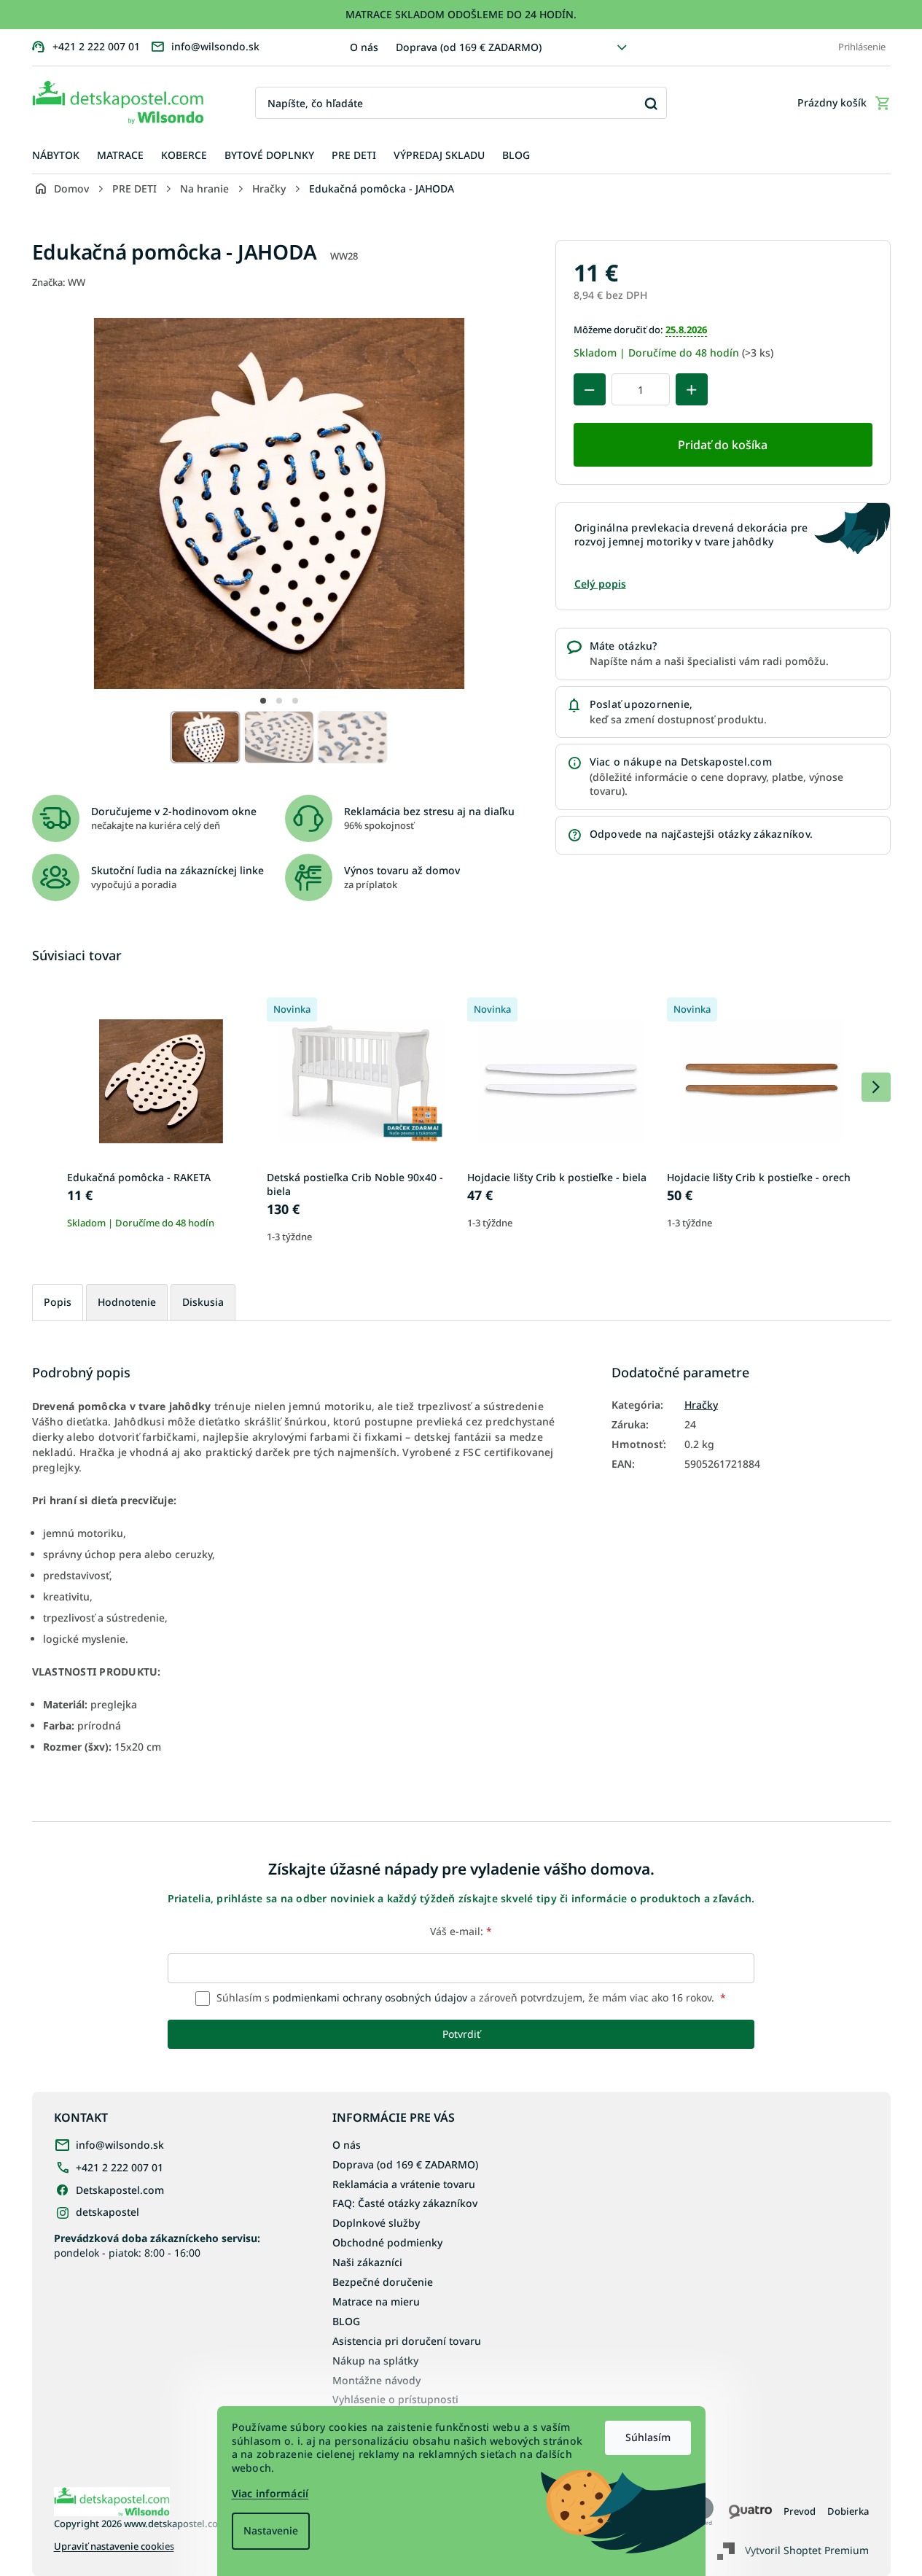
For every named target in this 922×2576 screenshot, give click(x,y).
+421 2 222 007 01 (120, 2167)
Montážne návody (376, 2380)
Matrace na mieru (376, 2301)
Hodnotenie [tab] (127, 1302)
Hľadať (651, 103)
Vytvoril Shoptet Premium (807, 2550)
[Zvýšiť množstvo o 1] (692, 389)
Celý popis (600, 584)
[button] (263, 701)
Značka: (59, 282)
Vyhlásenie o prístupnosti (395, 2399)
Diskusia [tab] (203, 1302)
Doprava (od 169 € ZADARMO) (469, 47)
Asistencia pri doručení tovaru (407, 2341)
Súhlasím (648, 2437)
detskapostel (108, 2212)
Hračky (701, 1405)
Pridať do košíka (723, 445)
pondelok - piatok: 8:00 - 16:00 (157, 2245)
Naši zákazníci (367, 2262)
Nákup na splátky (375, 2361)
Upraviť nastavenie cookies (114, 2546)
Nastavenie (271, 2530)
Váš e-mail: (461, 1931)
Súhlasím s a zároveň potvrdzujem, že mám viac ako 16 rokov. (470, 1997)
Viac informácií (270, 2493)
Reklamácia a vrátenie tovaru (404, 2184)
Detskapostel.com (120, 2190)
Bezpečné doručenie (383, 2282)
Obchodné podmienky (387, 2242)
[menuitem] (56, 156)
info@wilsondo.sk (120, 2145)
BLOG (346, 2321)
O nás (364, 47)
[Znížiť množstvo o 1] (590, 389)
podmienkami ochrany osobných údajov (370, 1997)
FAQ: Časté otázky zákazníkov (405, 2203)
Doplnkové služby (376, 2223)
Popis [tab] (58, 1302)
